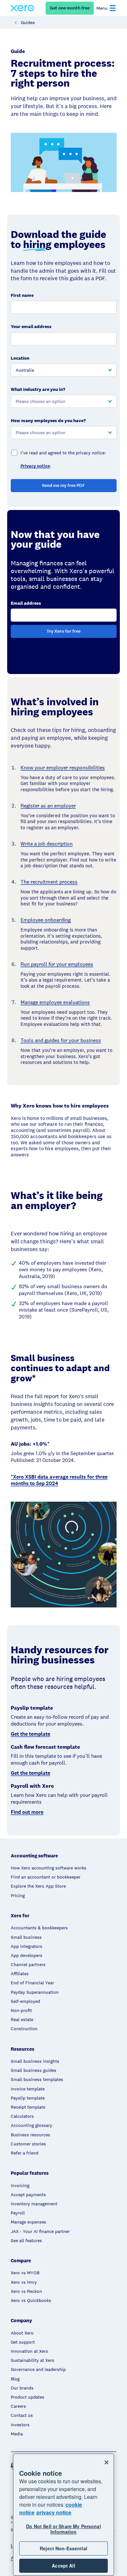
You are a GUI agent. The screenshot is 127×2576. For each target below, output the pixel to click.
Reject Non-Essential (63, 2548)
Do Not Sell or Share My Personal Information (63, 2529)
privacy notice (54, 2512)
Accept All (63, 2566)
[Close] (106, 2462)
